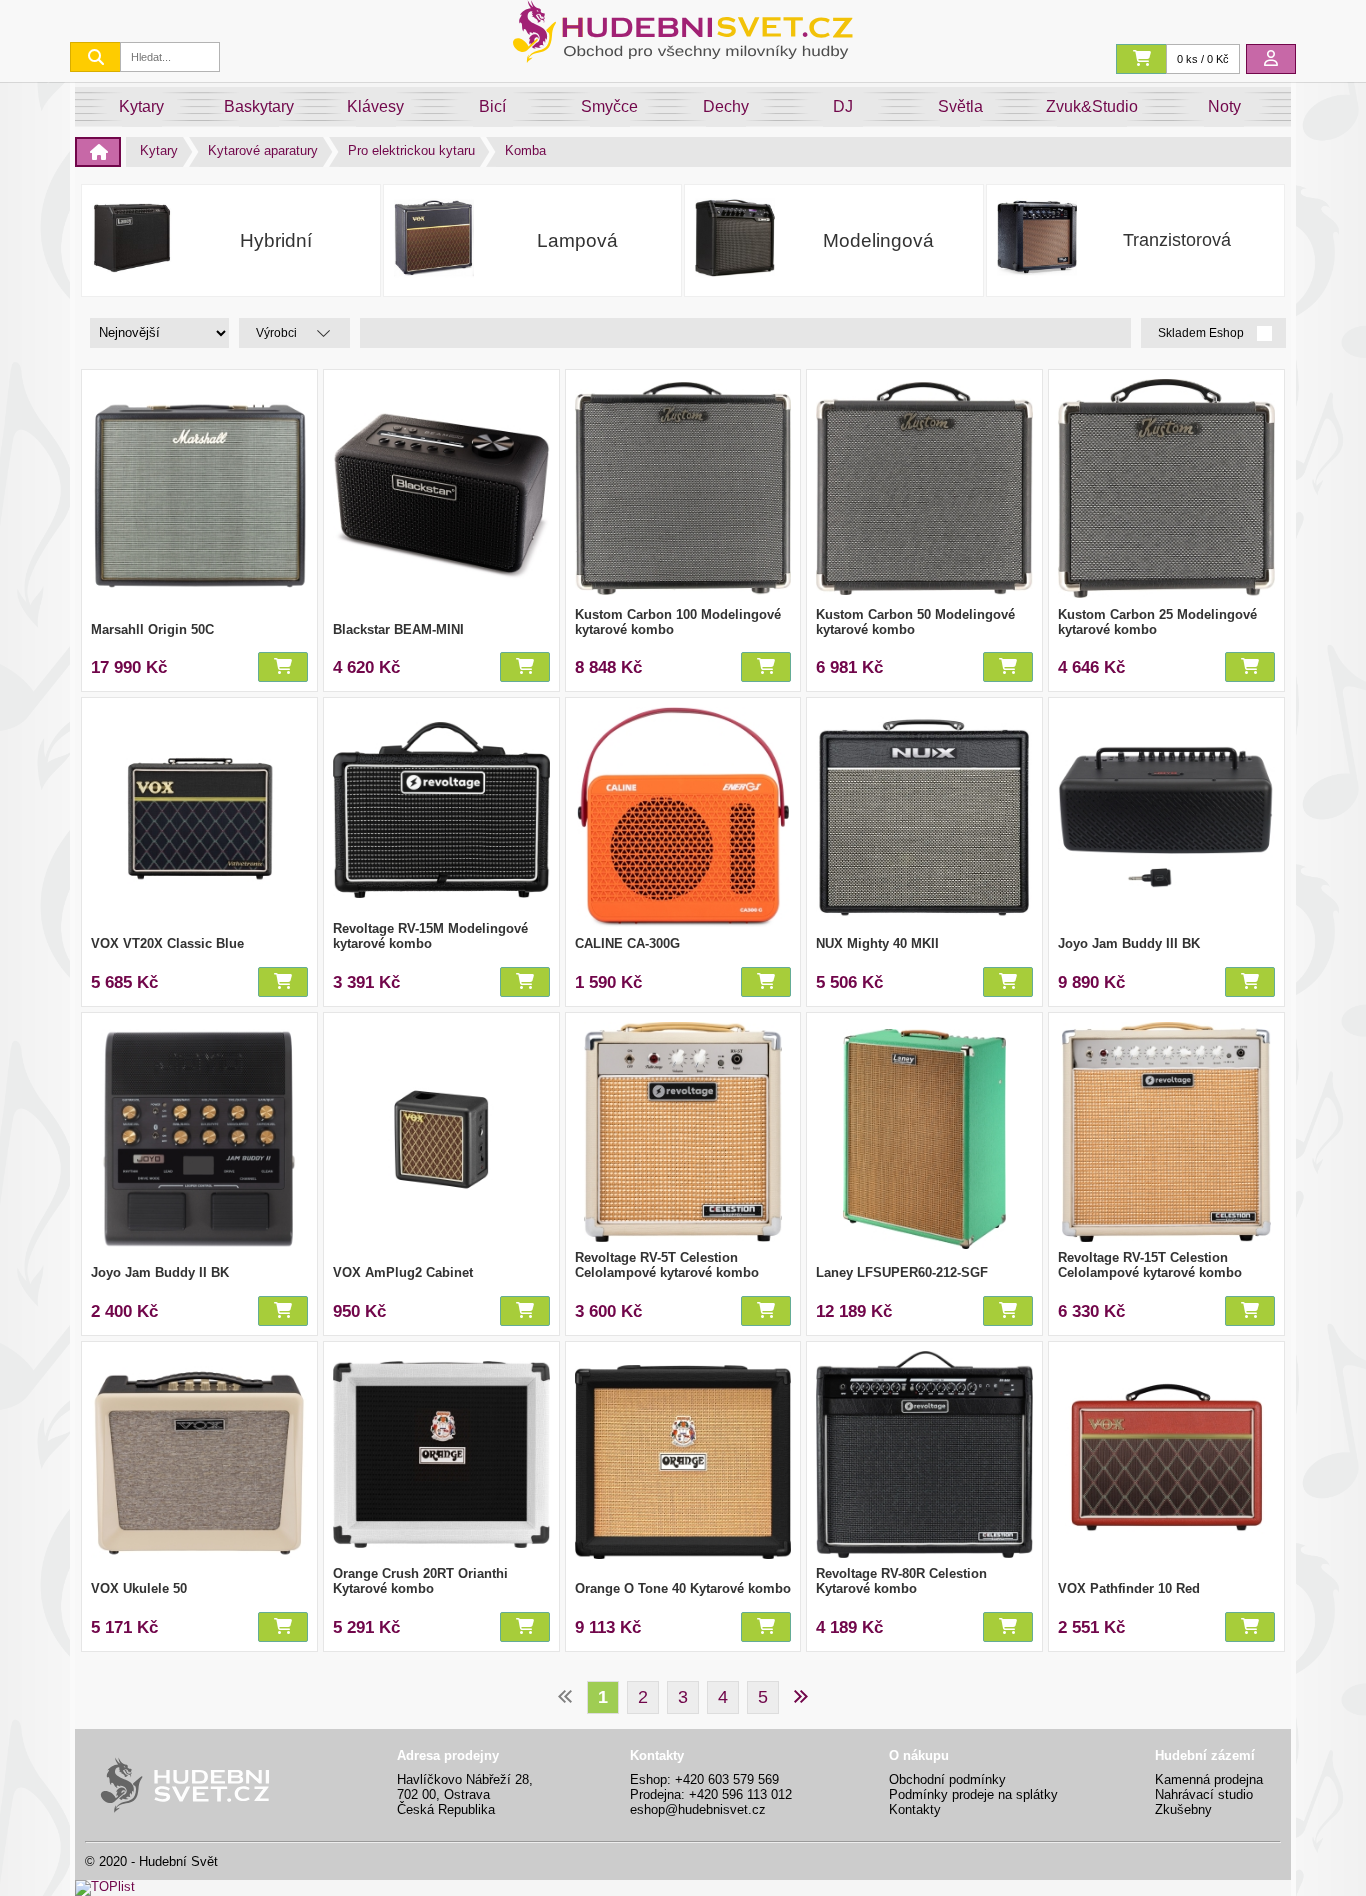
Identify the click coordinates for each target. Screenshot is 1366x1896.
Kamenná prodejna (1209, 1779)
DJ (843, 106)
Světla (960, 106)
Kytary (141, 106)
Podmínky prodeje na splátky (973, 1794)
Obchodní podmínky (947, 1779)
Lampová (577, 240)
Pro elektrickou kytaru (411, 150)
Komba (525, 150)
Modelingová (878, 240)
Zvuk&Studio (1092, 106)
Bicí (492, 106)
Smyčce (609, 106)
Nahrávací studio (1204, 1794)
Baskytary (259, 106)
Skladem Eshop (1202, 333)
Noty (1224, 106)
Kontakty (915, 1809)
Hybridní (276, 240)
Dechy (726, 106)
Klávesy (375, 106)
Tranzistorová (1177, 240)
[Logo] (683, 57)
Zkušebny (1183, 1809)
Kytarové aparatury (263, 150)
